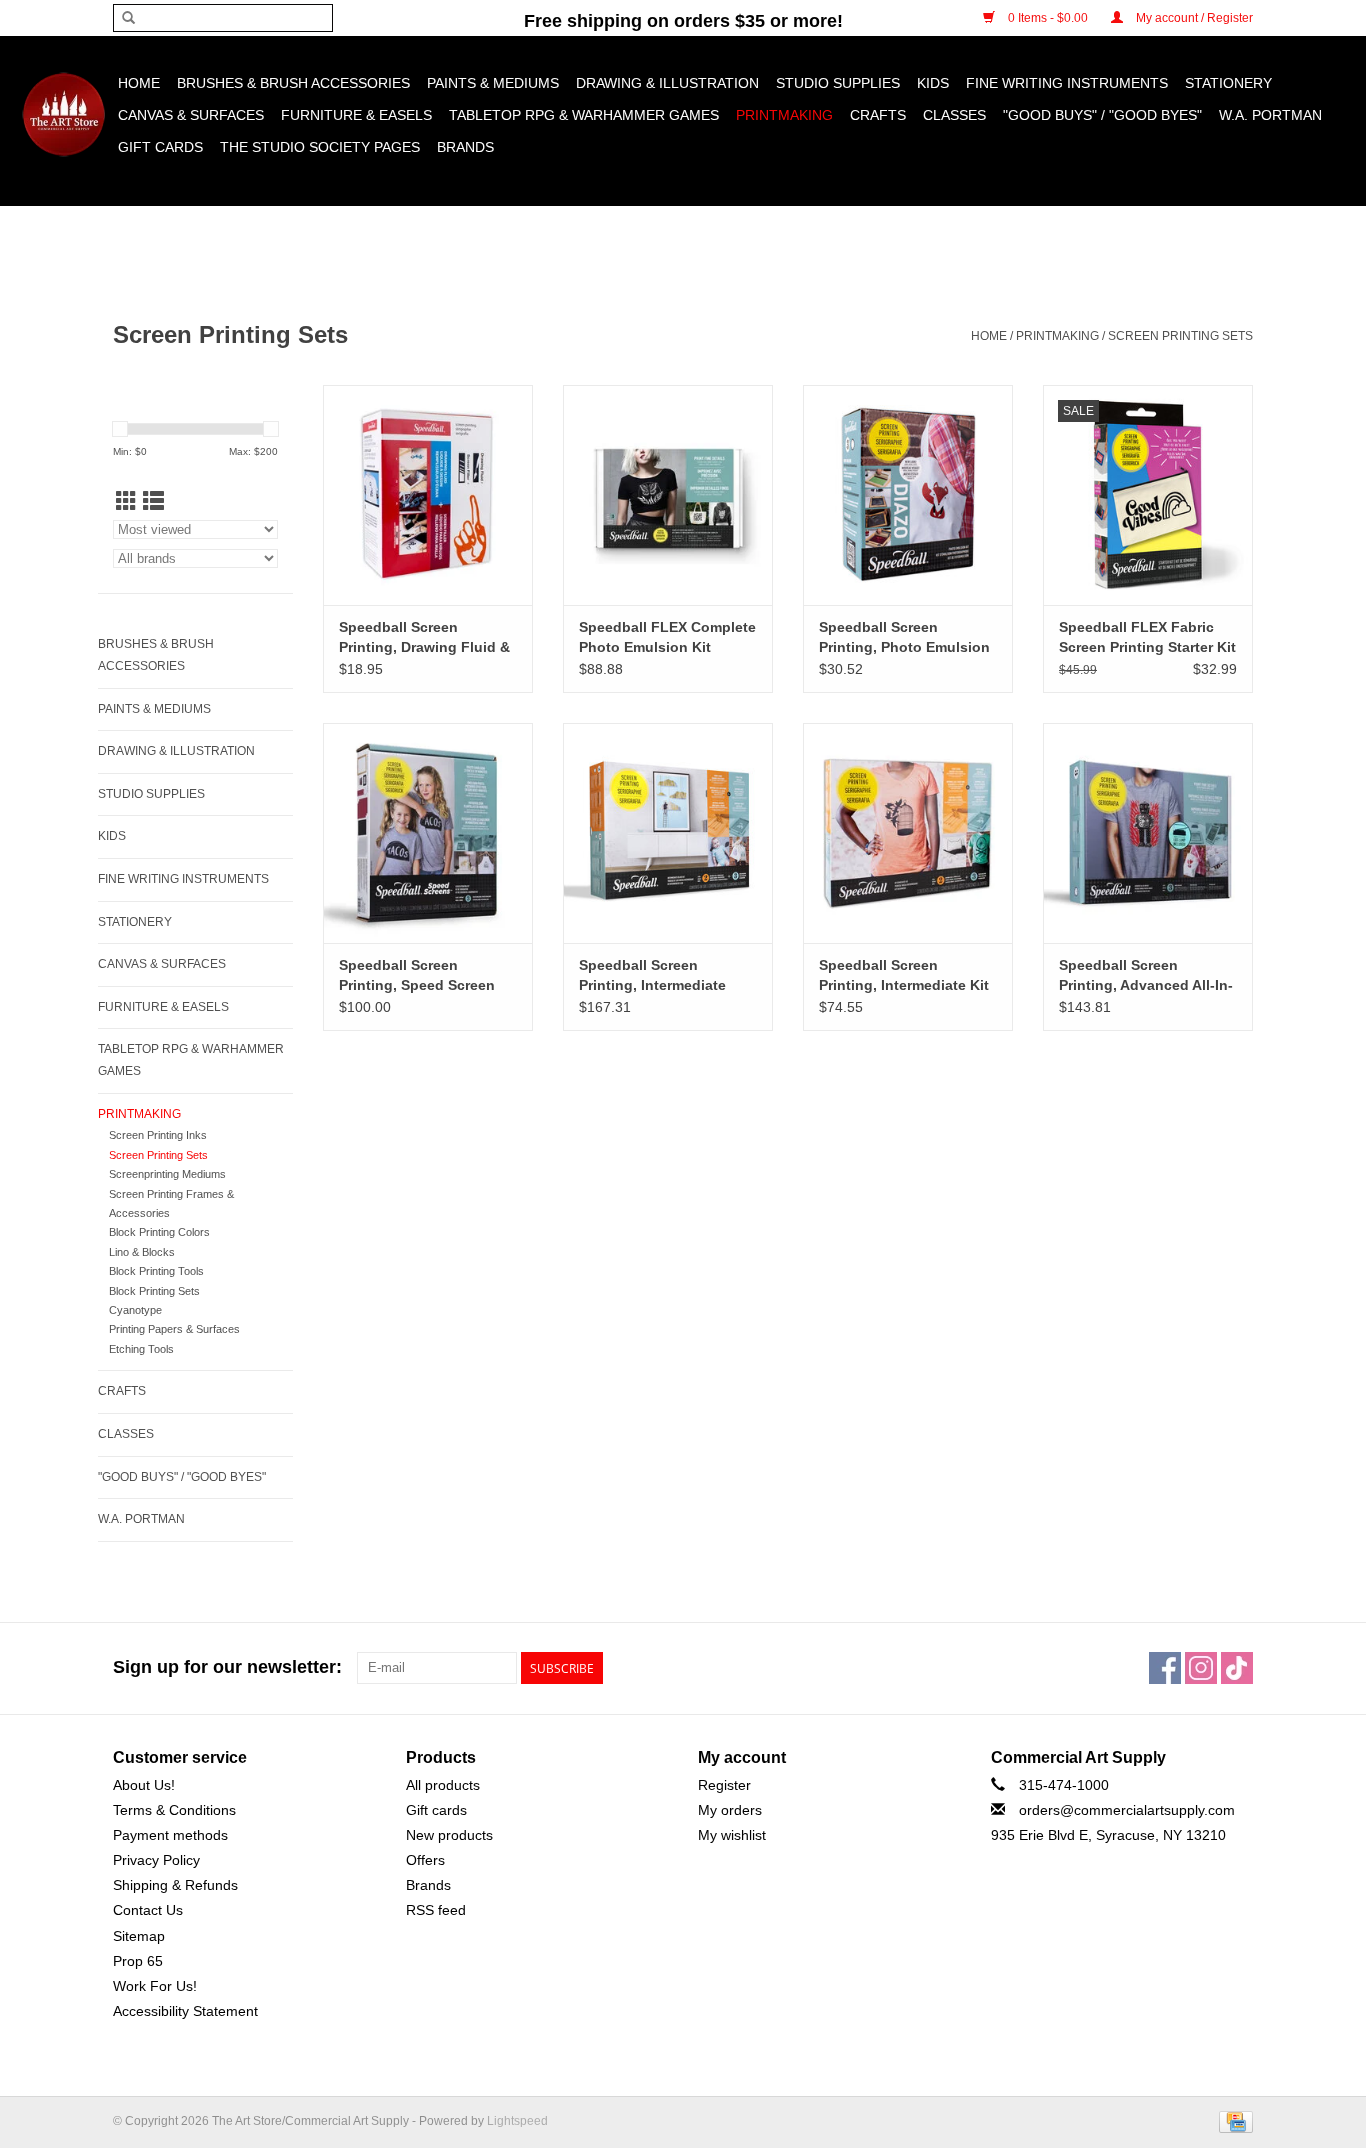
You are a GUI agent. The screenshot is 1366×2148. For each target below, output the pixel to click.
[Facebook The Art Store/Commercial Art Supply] (1165, 1668)
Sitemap (139, 1936)
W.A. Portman (1270, 115)
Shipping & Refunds (175, 1885)
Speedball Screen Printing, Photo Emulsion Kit (904, 638)
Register (724, 1785)
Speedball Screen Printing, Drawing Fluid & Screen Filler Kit (424, 638)
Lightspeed (517, 2121)
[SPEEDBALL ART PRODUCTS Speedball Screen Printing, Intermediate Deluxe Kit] (668, 833)
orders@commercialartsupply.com (1127, 1810)
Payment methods (170, 1835)
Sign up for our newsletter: (227, 1667)
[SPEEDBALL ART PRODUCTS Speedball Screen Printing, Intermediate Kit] (908, 833)
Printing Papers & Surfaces (174, 1329)
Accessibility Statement (185, 2011)
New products (449, 1835)
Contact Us (148, 1910)
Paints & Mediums (493, 83)
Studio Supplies (838, 83)
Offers (425, 1860)
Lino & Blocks (142, 1252)
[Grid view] (126, 501)
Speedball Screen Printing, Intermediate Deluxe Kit (652, 976)
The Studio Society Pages (320, 147)
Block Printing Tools (156, 1271)
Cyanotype (135, 1310)
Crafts (878, 115)
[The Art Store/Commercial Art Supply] (63, 114)
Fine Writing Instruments (1067, 83)
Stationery (1228, 83)
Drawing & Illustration (667, 83)
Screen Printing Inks (158, 1135)
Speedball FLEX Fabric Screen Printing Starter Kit (1147, 637)
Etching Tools (141, 1349)
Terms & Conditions (174, 1810)
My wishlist (732, 1835)
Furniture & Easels (356, 115)
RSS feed (436, 1910)
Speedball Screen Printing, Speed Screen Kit (417, 976)
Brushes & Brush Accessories (293, 83)
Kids (933, 83)
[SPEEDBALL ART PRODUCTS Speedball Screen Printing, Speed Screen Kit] (428, 833)
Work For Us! (155, 1986)
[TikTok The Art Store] (1237, 1668)
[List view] (153, 501)
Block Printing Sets (154, 1291)
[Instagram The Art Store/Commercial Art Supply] (1201, 1668)
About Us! (144, 1785)
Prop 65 (138, 1961)
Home (139, 83)
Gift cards (160, 147)
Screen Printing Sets (1180, 336)
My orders (730, 1810)
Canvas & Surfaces (191, 115)
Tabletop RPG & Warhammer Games (584, 115)
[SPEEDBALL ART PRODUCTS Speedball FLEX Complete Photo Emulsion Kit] (668, 495)
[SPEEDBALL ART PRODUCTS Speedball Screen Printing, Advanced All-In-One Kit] (1148, 833)
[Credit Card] (1232, 2121)
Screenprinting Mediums (167, 1174)
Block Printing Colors (159, 1232)
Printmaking (784, 115)
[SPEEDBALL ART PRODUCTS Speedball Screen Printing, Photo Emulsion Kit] (908, 495)
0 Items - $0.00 (1048, 18)
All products (443, 1785)
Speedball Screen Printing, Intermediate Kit (904, 975)
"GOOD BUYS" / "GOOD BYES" (1102, 115)
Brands (465, 147)
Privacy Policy (156, 1860)
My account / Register (1193, 18)
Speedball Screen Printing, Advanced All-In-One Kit (1146, 976)
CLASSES (954, 115)
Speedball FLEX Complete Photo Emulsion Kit (667, 637)
